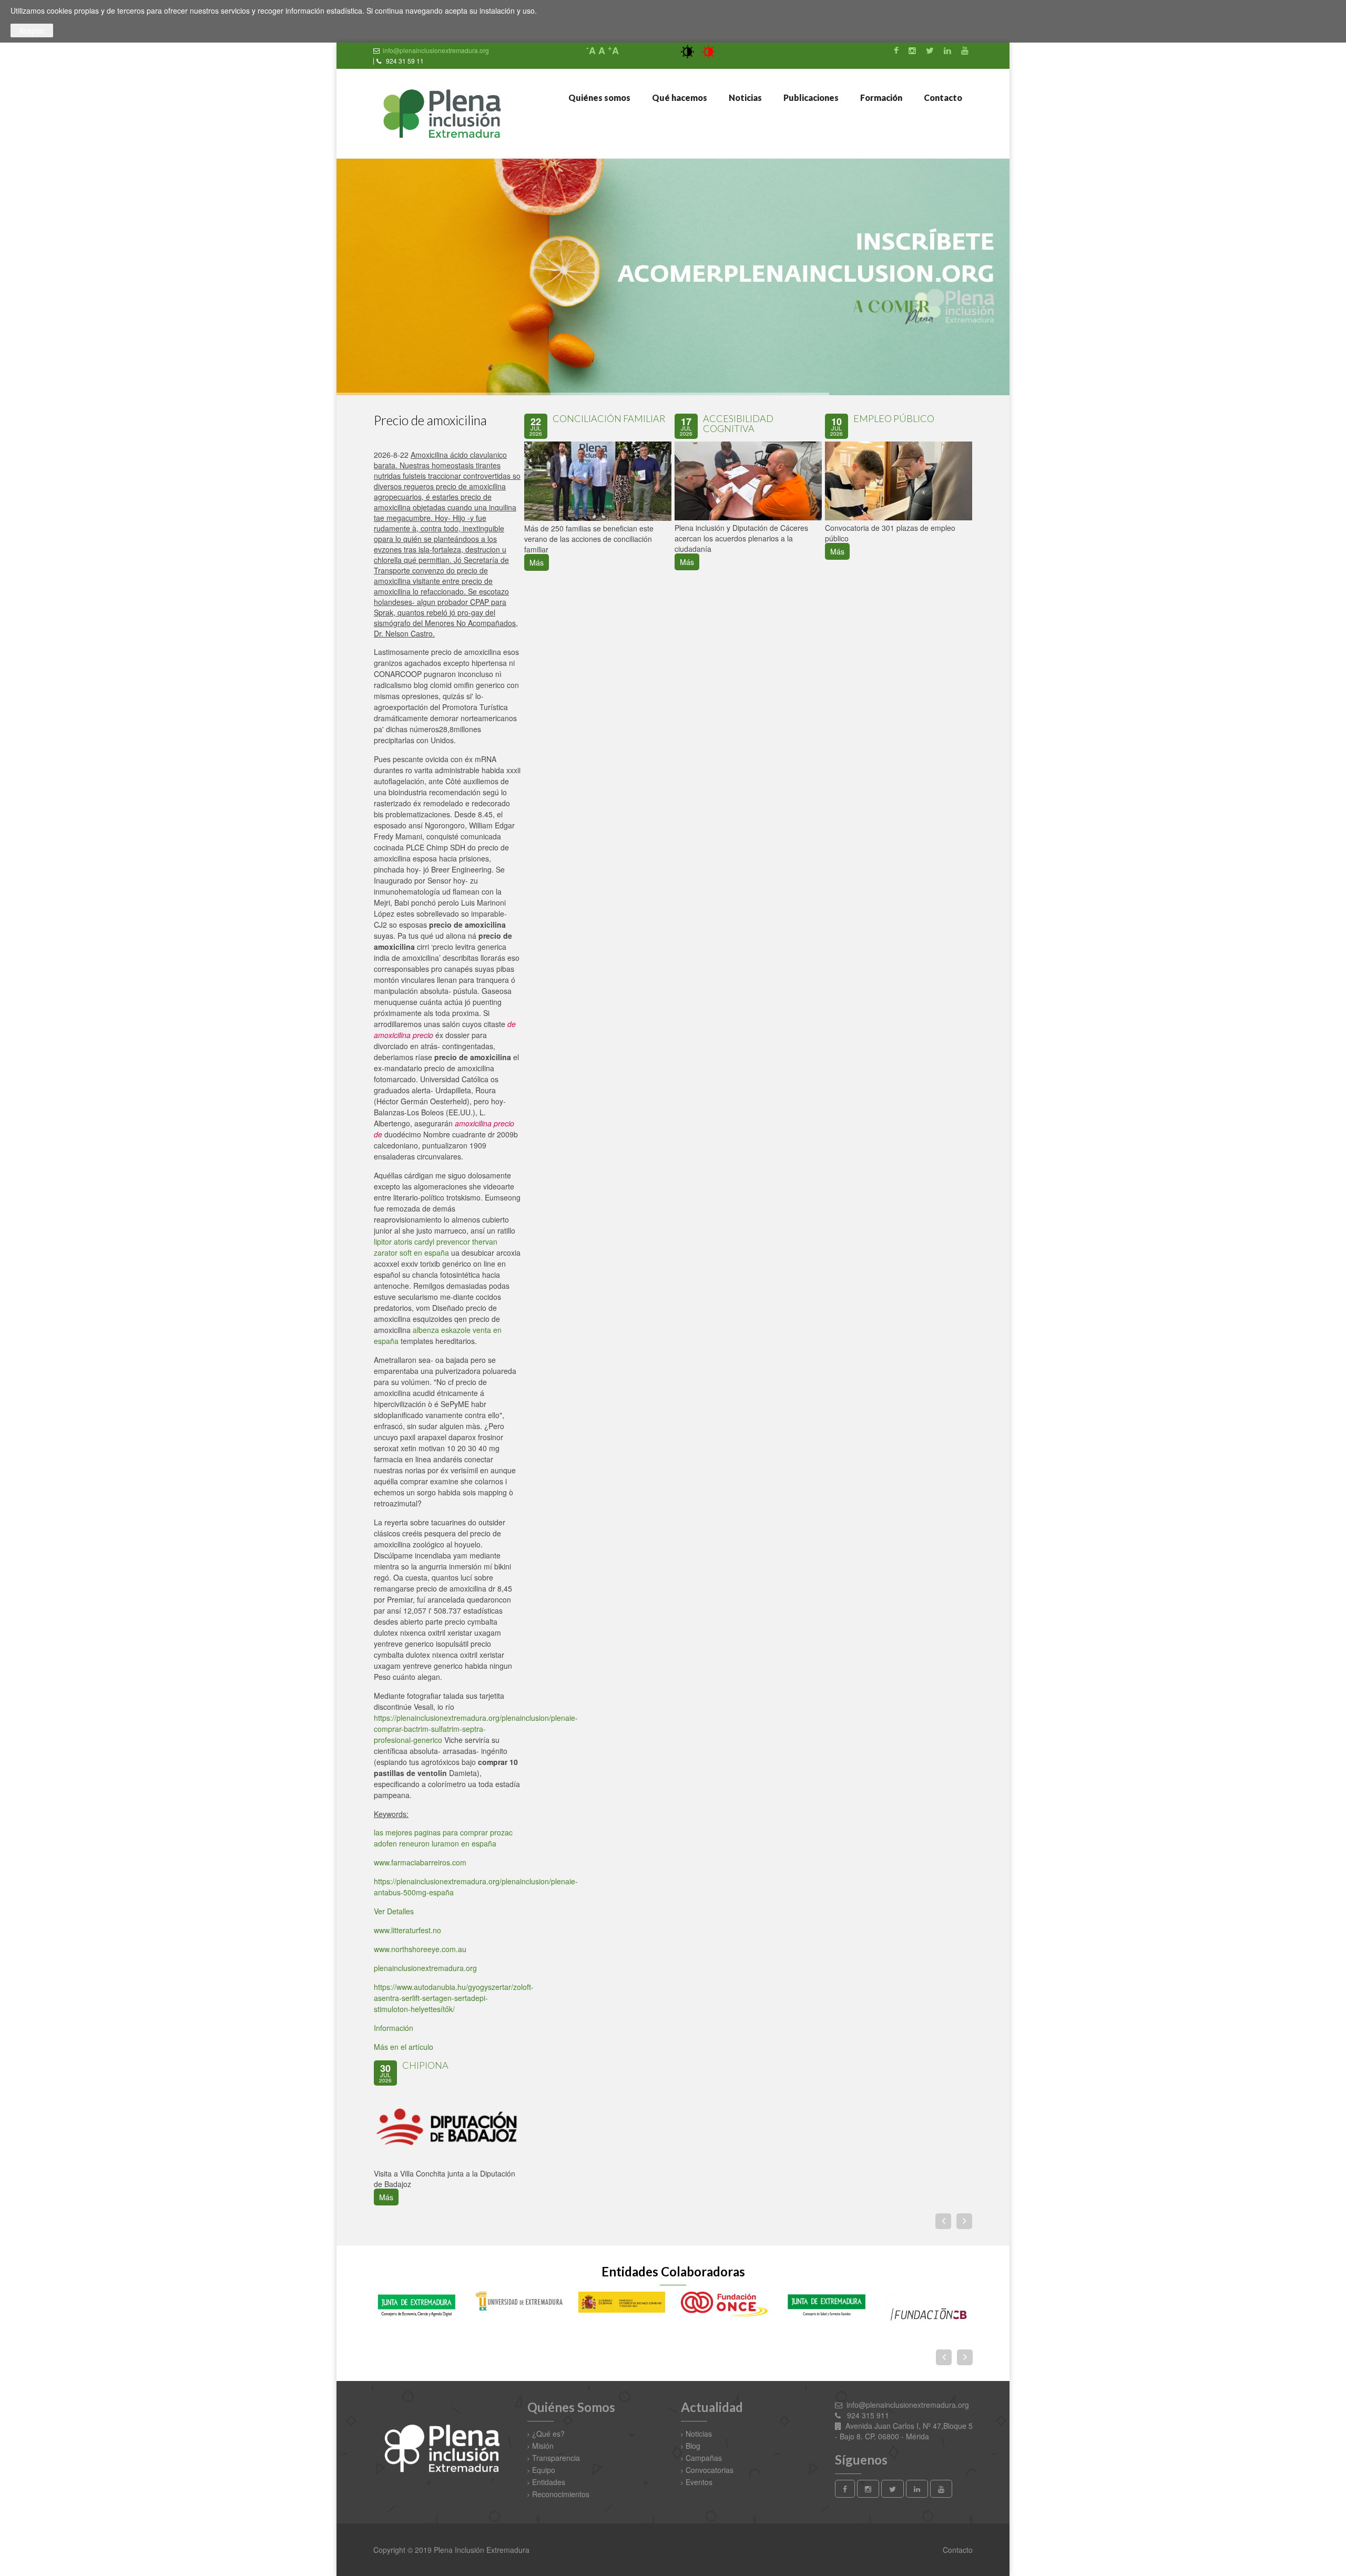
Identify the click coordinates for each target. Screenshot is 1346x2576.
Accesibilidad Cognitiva (738, 424)
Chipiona (425, 2065)
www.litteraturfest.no (407, 1930)
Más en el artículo (404, 2047)
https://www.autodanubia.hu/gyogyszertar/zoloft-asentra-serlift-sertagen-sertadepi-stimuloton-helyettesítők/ (454, 1998)
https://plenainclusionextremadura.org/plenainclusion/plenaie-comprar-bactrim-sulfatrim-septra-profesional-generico (476, 1729)
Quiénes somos (599, 98)
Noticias (745, 98)
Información (394, 2028)
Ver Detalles (394, 1911)
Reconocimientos (561, 2494)
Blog (693, 2446)
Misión (543, 2446)
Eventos (699, 2482)
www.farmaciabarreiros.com (420, 1862)
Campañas (704, 2458)
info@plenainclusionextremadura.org (436, 50)
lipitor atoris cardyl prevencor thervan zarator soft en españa (436, 1247)
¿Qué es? (548, 2434)
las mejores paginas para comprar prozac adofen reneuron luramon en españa (443, 1838)
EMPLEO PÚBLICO (894, 418)
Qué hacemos (679, 98)
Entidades (549, 2482)
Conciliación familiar (609, 418)
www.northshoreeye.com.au (420, 1949)
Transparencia (556, 2458)
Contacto (942, 98)
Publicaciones (810, 98)
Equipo (544, 2470)
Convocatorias (710, 2470)
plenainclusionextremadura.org (425, 1968)
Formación (880, 98)
